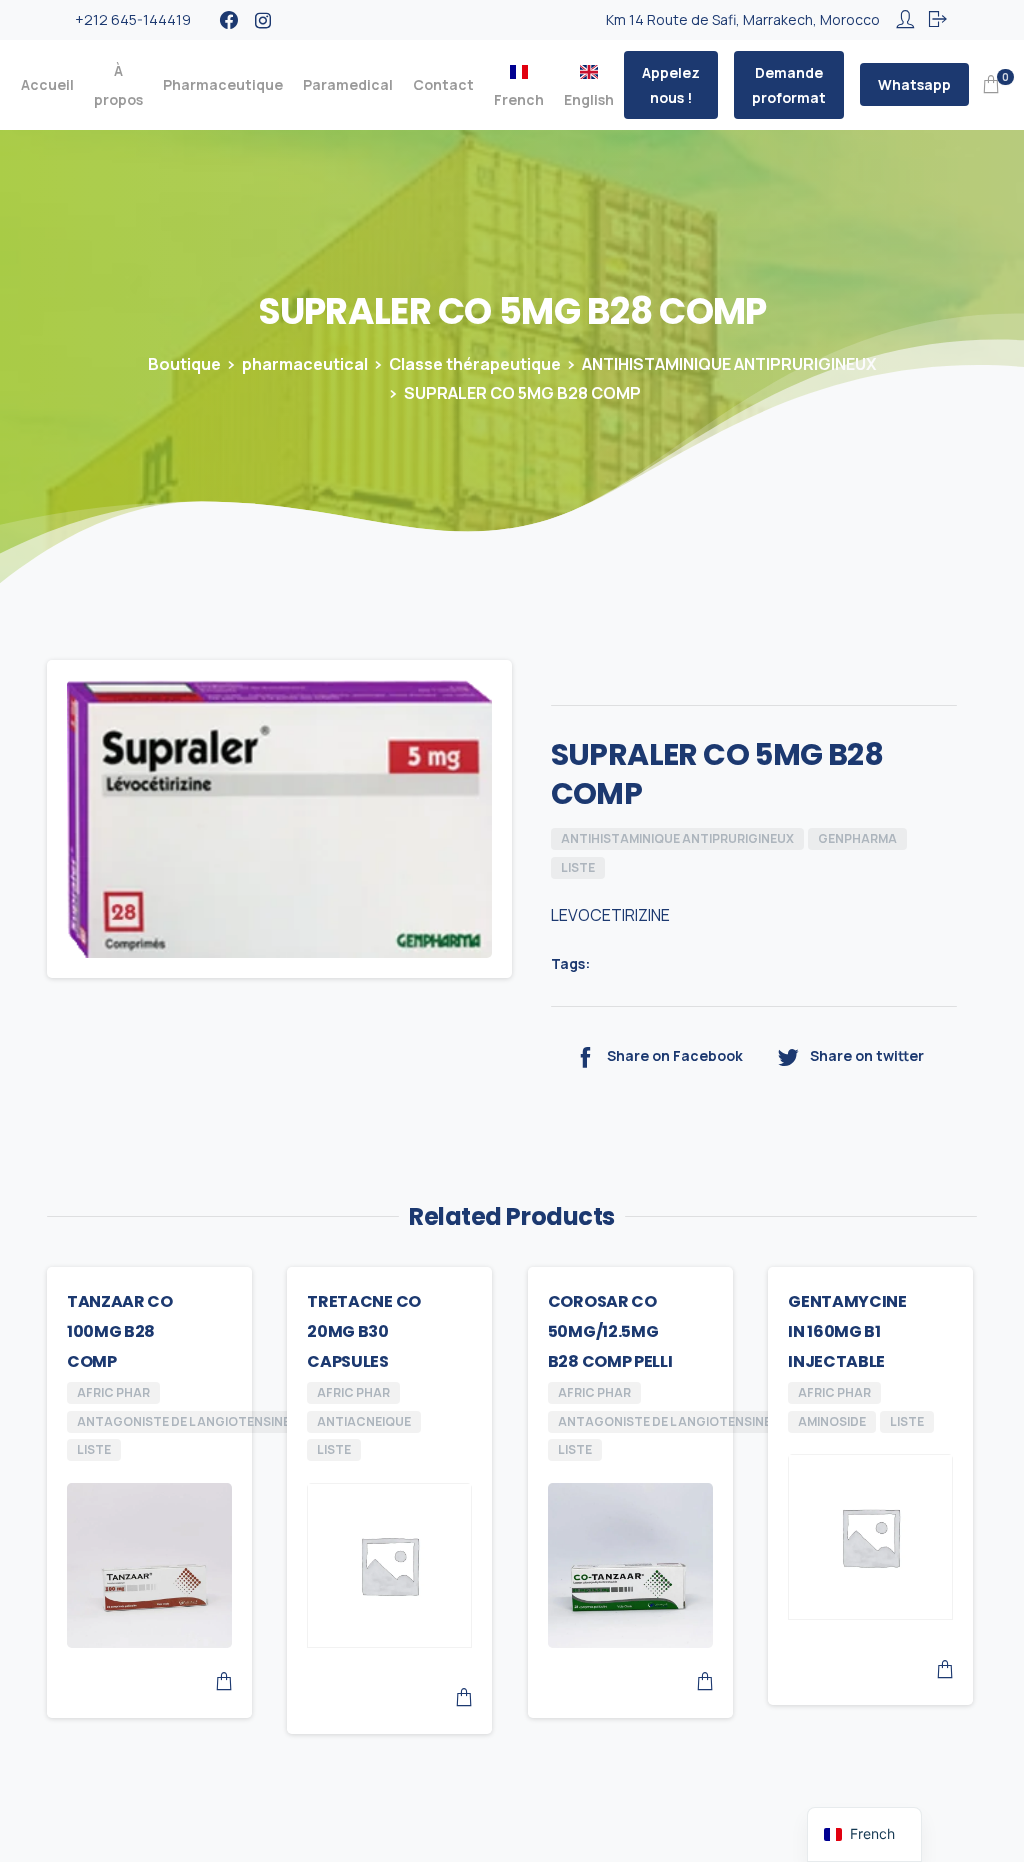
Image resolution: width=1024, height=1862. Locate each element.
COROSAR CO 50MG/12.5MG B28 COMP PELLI (610, 1331)
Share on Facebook (675, 1055)
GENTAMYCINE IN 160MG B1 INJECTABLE (847, 1331)
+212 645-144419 (133, 19)
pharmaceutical (305, 364)
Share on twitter (867, 1055)
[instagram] (263, 20)
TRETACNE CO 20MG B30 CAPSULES (363, 1331)
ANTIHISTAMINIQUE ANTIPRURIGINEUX (729, 364)
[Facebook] (229, 20)
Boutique (184, 364)
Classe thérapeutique (475, 364)
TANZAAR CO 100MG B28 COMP (120, 1331)
